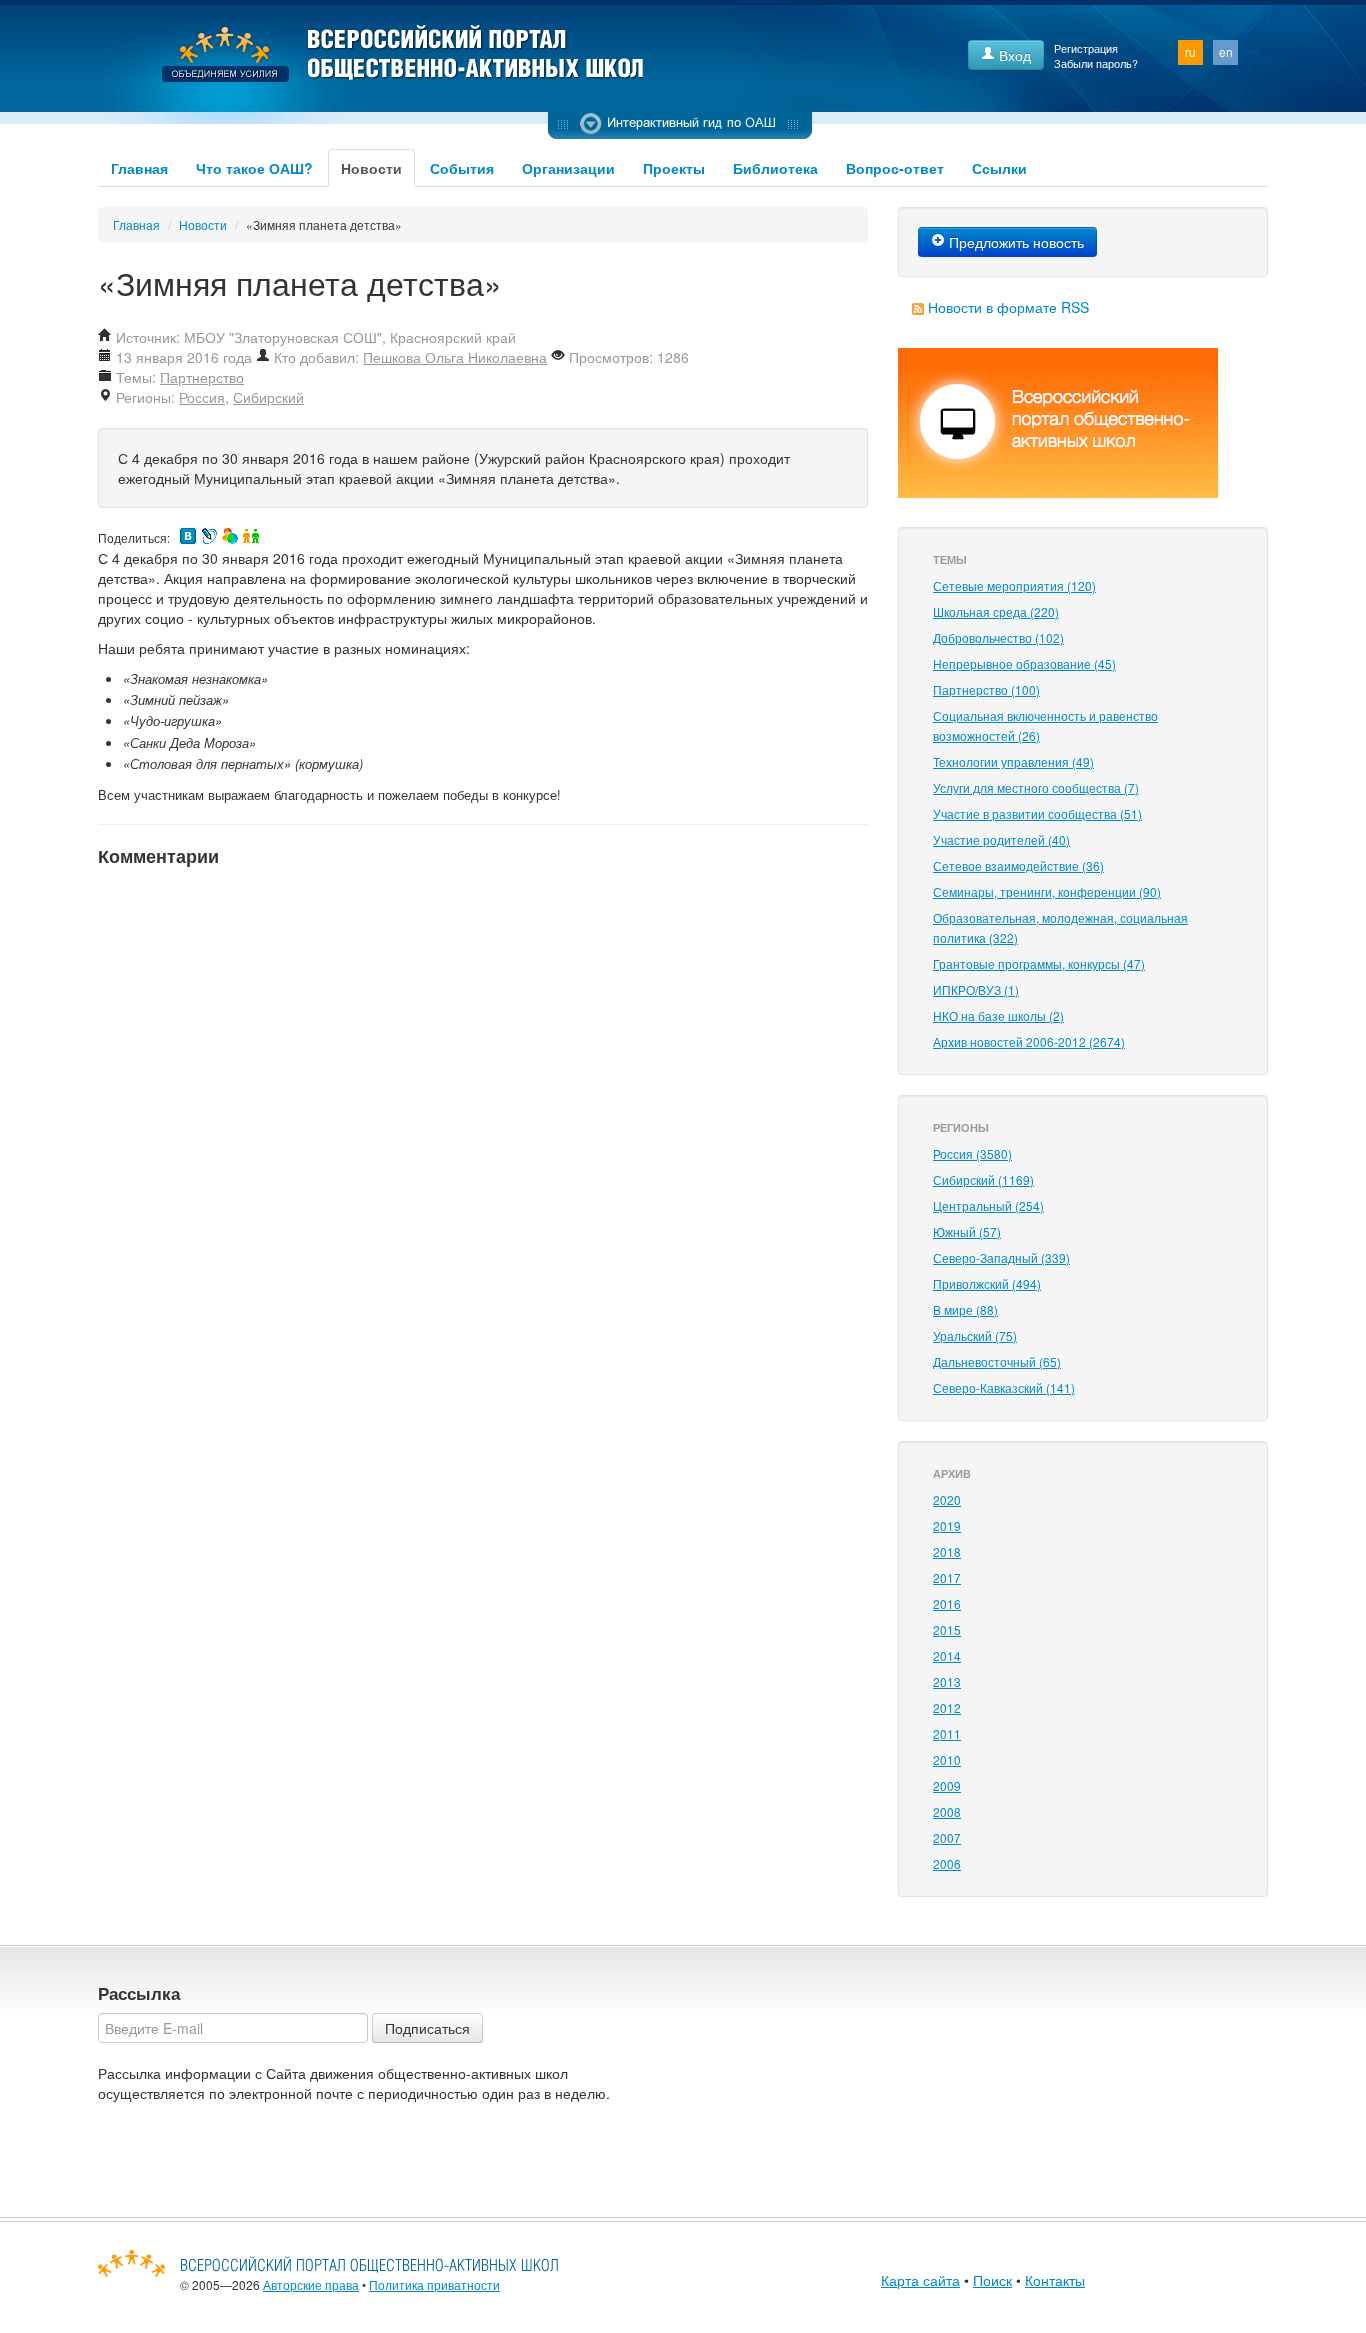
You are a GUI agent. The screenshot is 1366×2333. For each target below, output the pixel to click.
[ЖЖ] (209, 536)
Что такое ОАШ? (254, 168)
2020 (947, 1499)
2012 (947, 1707)
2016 (947, 1603)
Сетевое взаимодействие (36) (1018, 865)
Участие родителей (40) (1001, 839)
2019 (947, 1525)
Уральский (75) (975, 1335)
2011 (947, 1733)
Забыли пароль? (1096, 63)
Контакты (1055, 2280)
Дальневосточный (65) (997, 1361)
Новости (371, 168)
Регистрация (1086, 48)
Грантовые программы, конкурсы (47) (1039, 963)
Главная (139, 168)
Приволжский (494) (987, 1283)
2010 (947, 1759)
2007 (947, 1837)
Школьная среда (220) (996, 611)
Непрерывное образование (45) (1024, 663)
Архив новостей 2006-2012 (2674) (1029, 1041)
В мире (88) (965, 1309)
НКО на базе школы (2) (998, 1015)
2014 (947, 1655)
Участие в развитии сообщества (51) (1037, 813)
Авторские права (311, 2284)
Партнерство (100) (986, 689)
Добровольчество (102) (998, 637)
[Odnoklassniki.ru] (251, 536)
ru (1190, 51)
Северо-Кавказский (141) (1004, 1387)
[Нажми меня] (680, 125)
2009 (947, 1785)
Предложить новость (1014, 242)
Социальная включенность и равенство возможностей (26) (1045, 725)
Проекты (674, 168)
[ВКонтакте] (188, 536)
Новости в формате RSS (1008, 307)
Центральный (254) (988, 1205)
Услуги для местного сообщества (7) (1036, 787)
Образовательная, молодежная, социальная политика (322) (1060, 927)
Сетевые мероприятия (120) (1014, 585)
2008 (947, 1811)
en (1226, 51)
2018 (947, 1551)
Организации (568, 168)
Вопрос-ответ (895, 168)
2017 (947, 1577)
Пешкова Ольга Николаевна (455, 357)
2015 (947, 1629)
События (462, 168)
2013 (947, 1681)
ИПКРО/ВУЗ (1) (976, 989)
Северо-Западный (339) (1001, 1257)
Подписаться (427, 2028)
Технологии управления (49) (1013, 761)
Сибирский (268, 397)
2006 (947, 1863)
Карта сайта (920, 2280)
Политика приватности (434, 2284)
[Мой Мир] (230, 536)
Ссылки (999, 168)
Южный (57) (967, 1231)
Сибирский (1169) (983, 1179)
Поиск (992, 2280)
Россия (202, 397)
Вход (1013, 55)
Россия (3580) (972, 1153)
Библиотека (775, 168)
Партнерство (202, 377)
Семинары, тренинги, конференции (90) (1047, 891)
